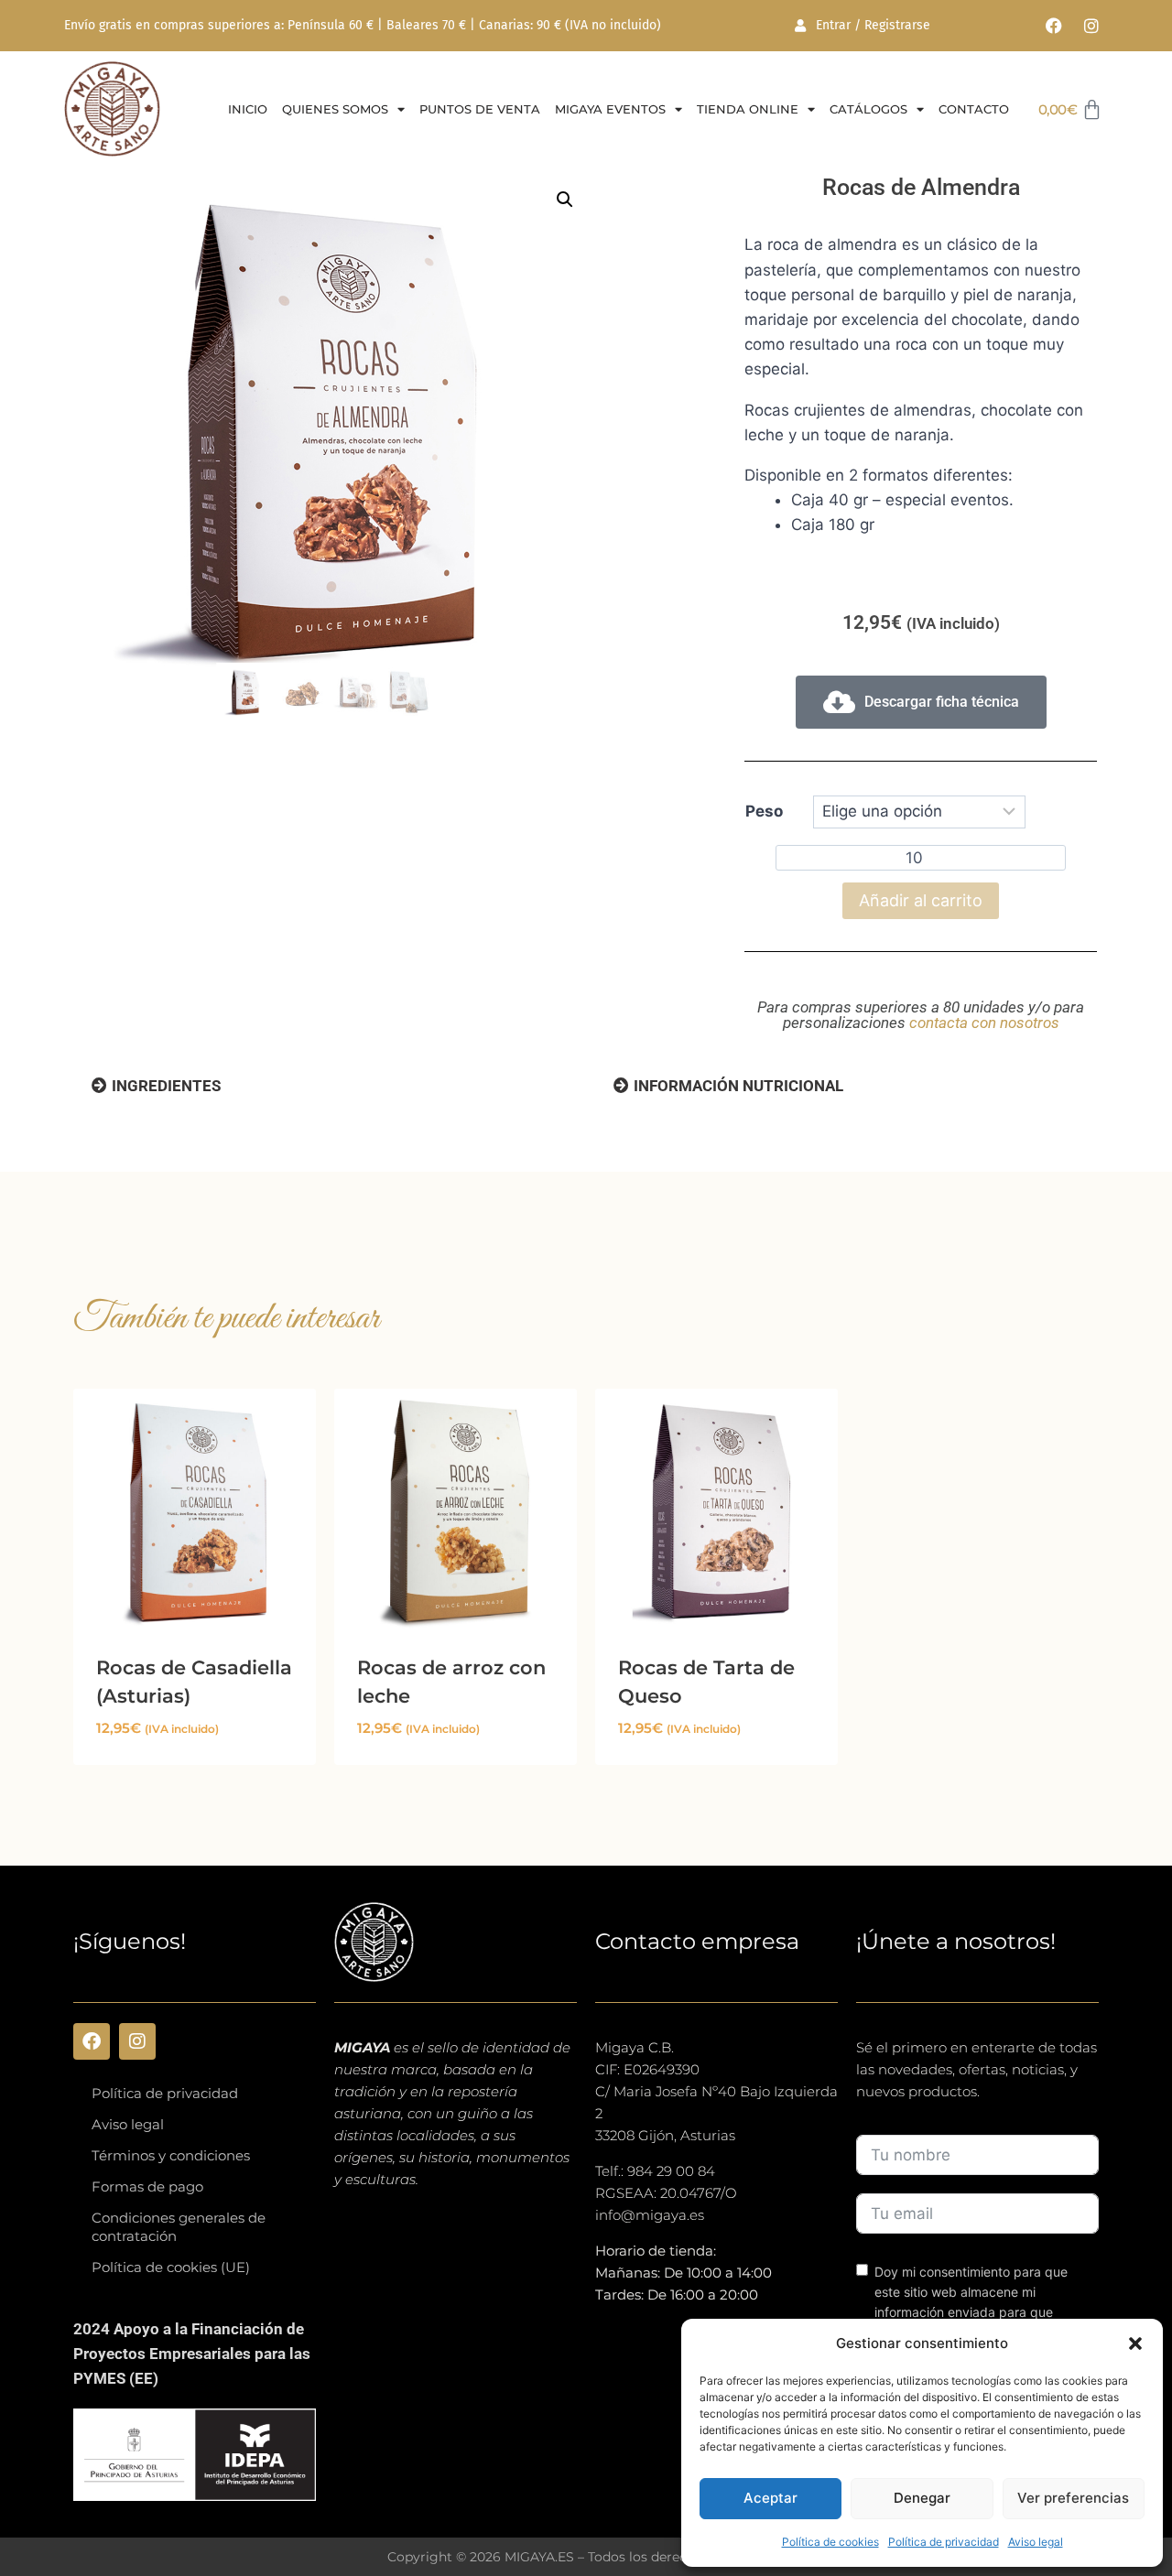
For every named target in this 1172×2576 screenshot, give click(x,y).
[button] (1135, 2343)
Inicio (248, 109)
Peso (764, 811)
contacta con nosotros (984, 1023)
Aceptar (770, 2498)
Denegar (922, 2498)
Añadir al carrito (921, 900)
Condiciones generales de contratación (179, 2227)
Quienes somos (335, 109)
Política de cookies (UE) (171, 2267)
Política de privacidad (944, 2542)
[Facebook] (1054, 26)
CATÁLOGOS (868, 109)
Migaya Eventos (610, 109)
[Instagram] (1091, 26)
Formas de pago (147, 2186)
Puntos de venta (480, 109)
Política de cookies (830, 2542)
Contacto (974, 109)
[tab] (156, 1086)
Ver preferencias (1073, 2498)
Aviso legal (1036, 2542)
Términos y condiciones (171, 2155)
